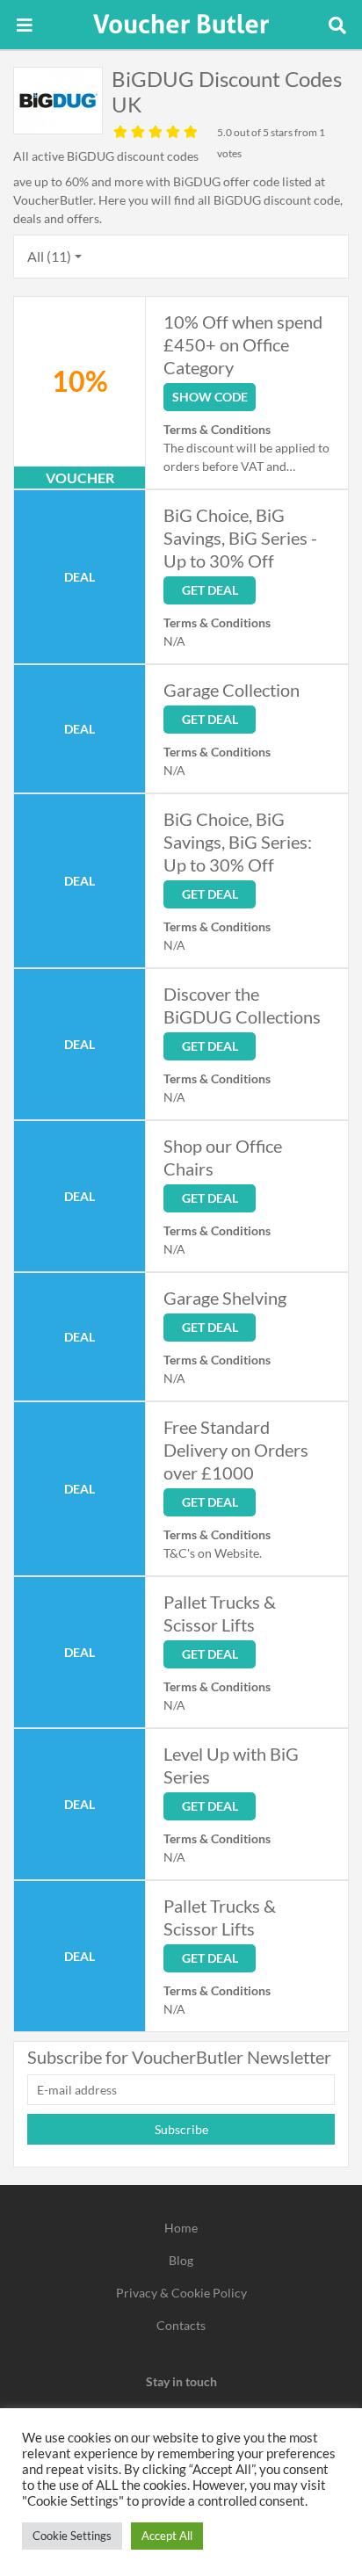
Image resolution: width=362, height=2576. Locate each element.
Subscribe (181, 2129)
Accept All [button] (167, 2536)
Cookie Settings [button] (72, 2536)
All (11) (49, 256)
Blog (181, 2260)
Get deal (210, 590)
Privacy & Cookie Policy (181, 2293)
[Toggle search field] (337, 25)
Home (181, 2228)
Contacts (181, 2325)
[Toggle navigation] (25, 25)
